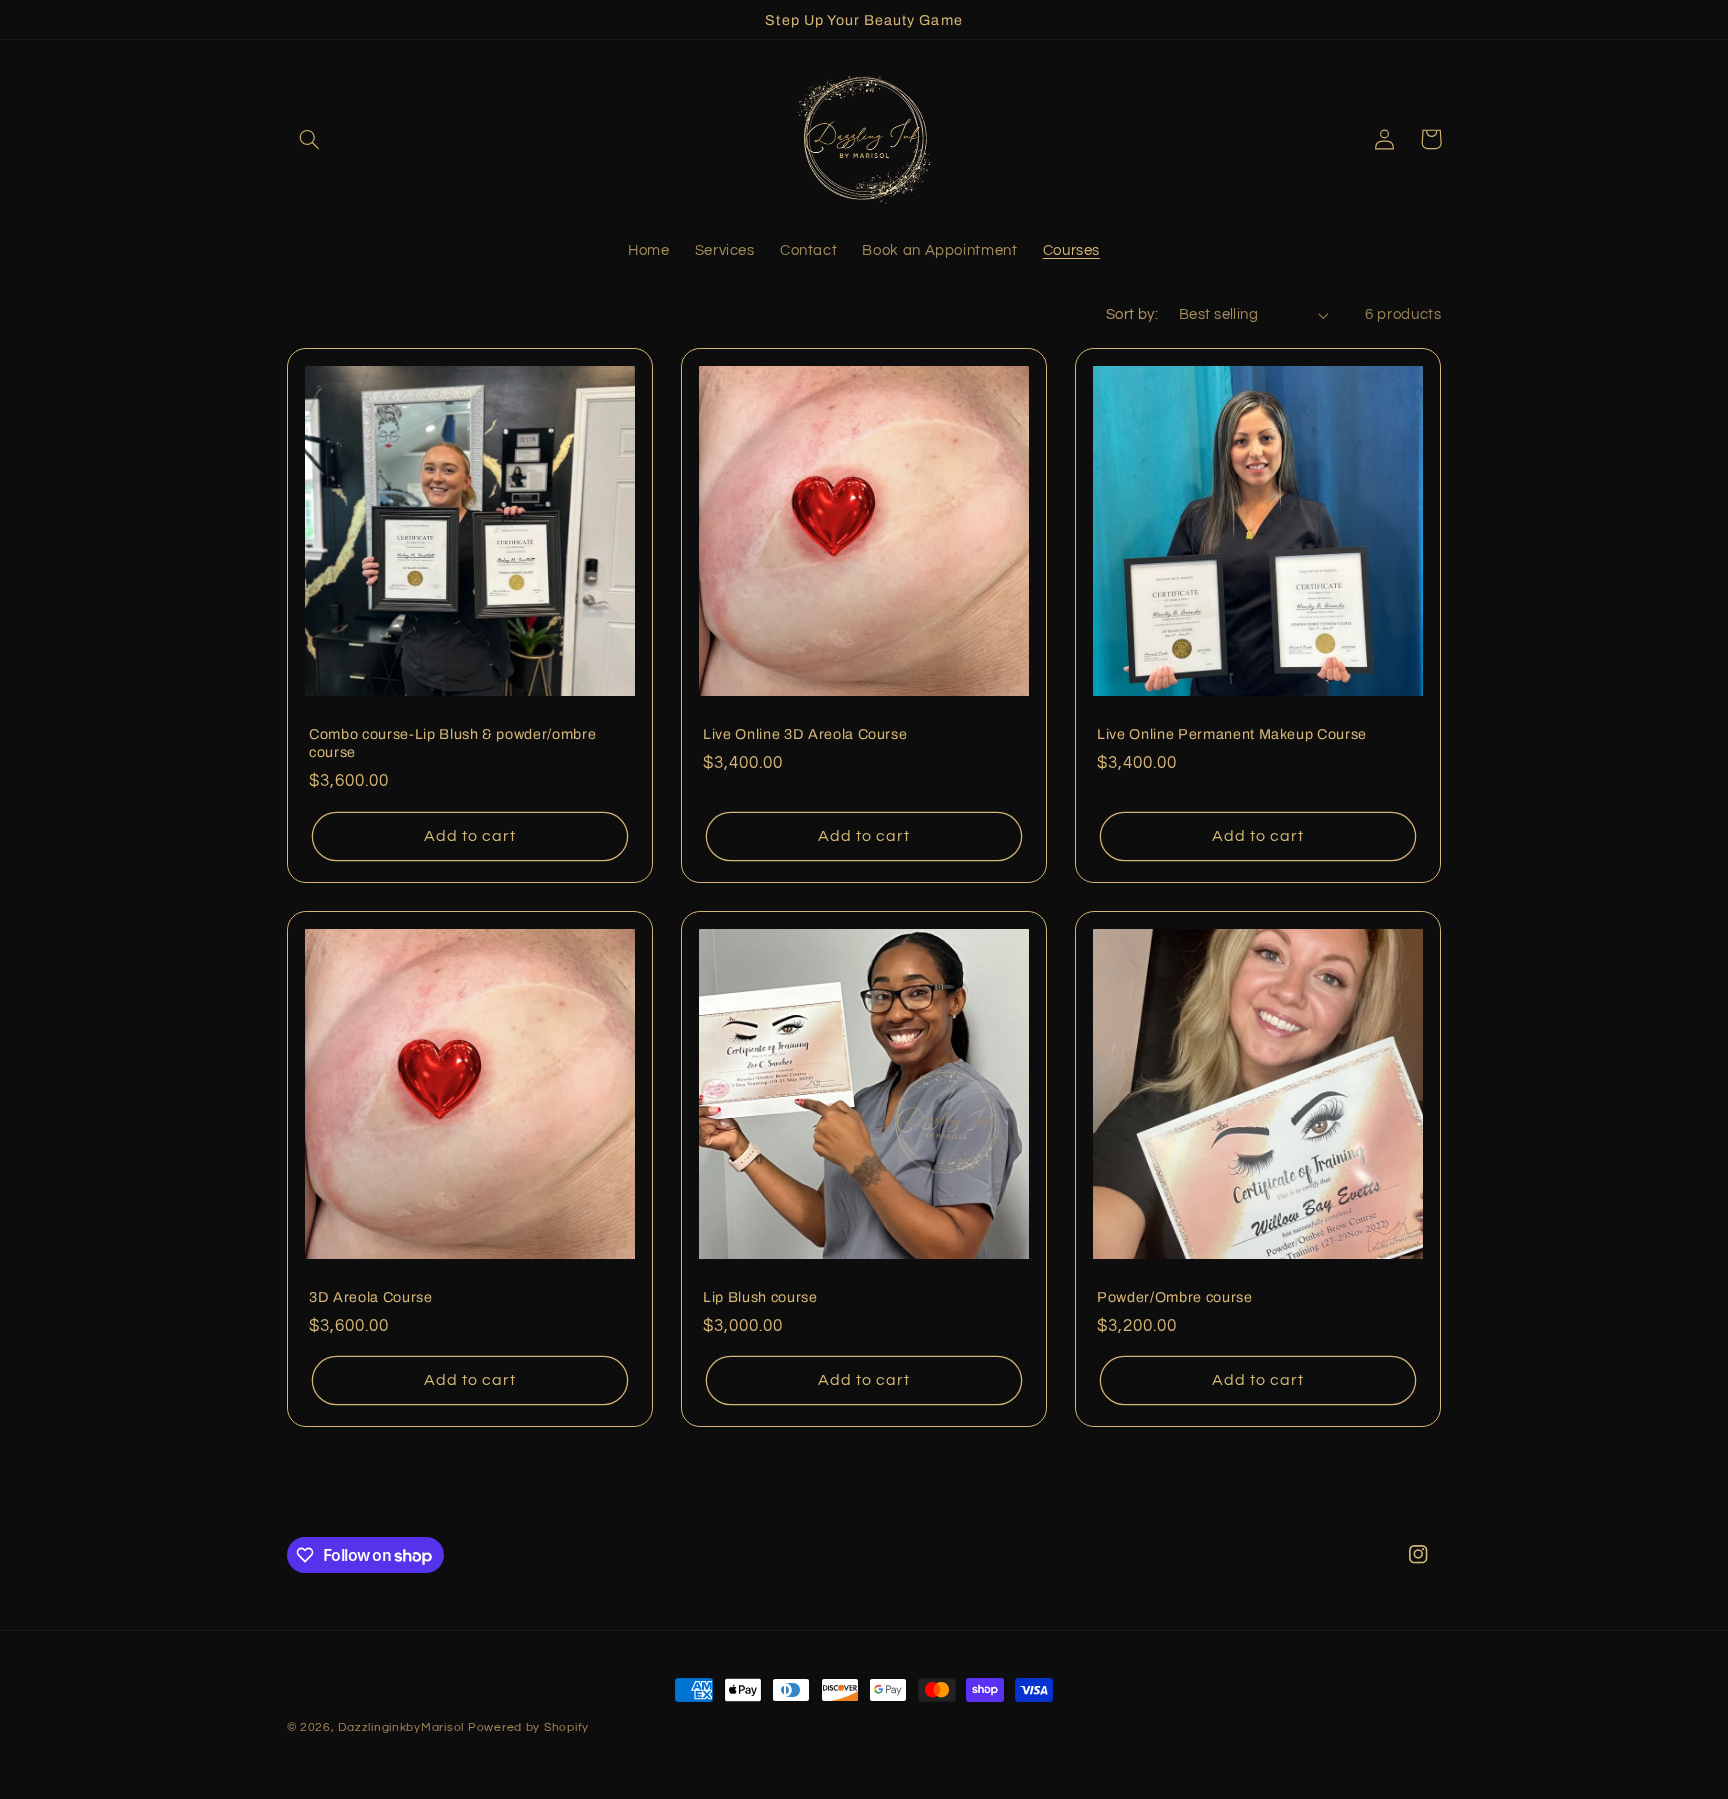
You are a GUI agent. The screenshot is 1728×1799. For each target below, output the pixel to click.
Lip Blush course (760, 1297)
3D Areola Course (371, 1297)
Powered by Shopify (528, 1727)
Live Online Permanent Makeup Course (1232, 734)
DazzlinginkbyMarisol (401, 1727)
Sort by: (1132, 314)
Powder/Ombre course (1175, 1297)
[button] (310, 139)
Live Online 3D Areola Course (805, 734)
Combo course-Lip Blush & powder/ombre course (452, 743)
